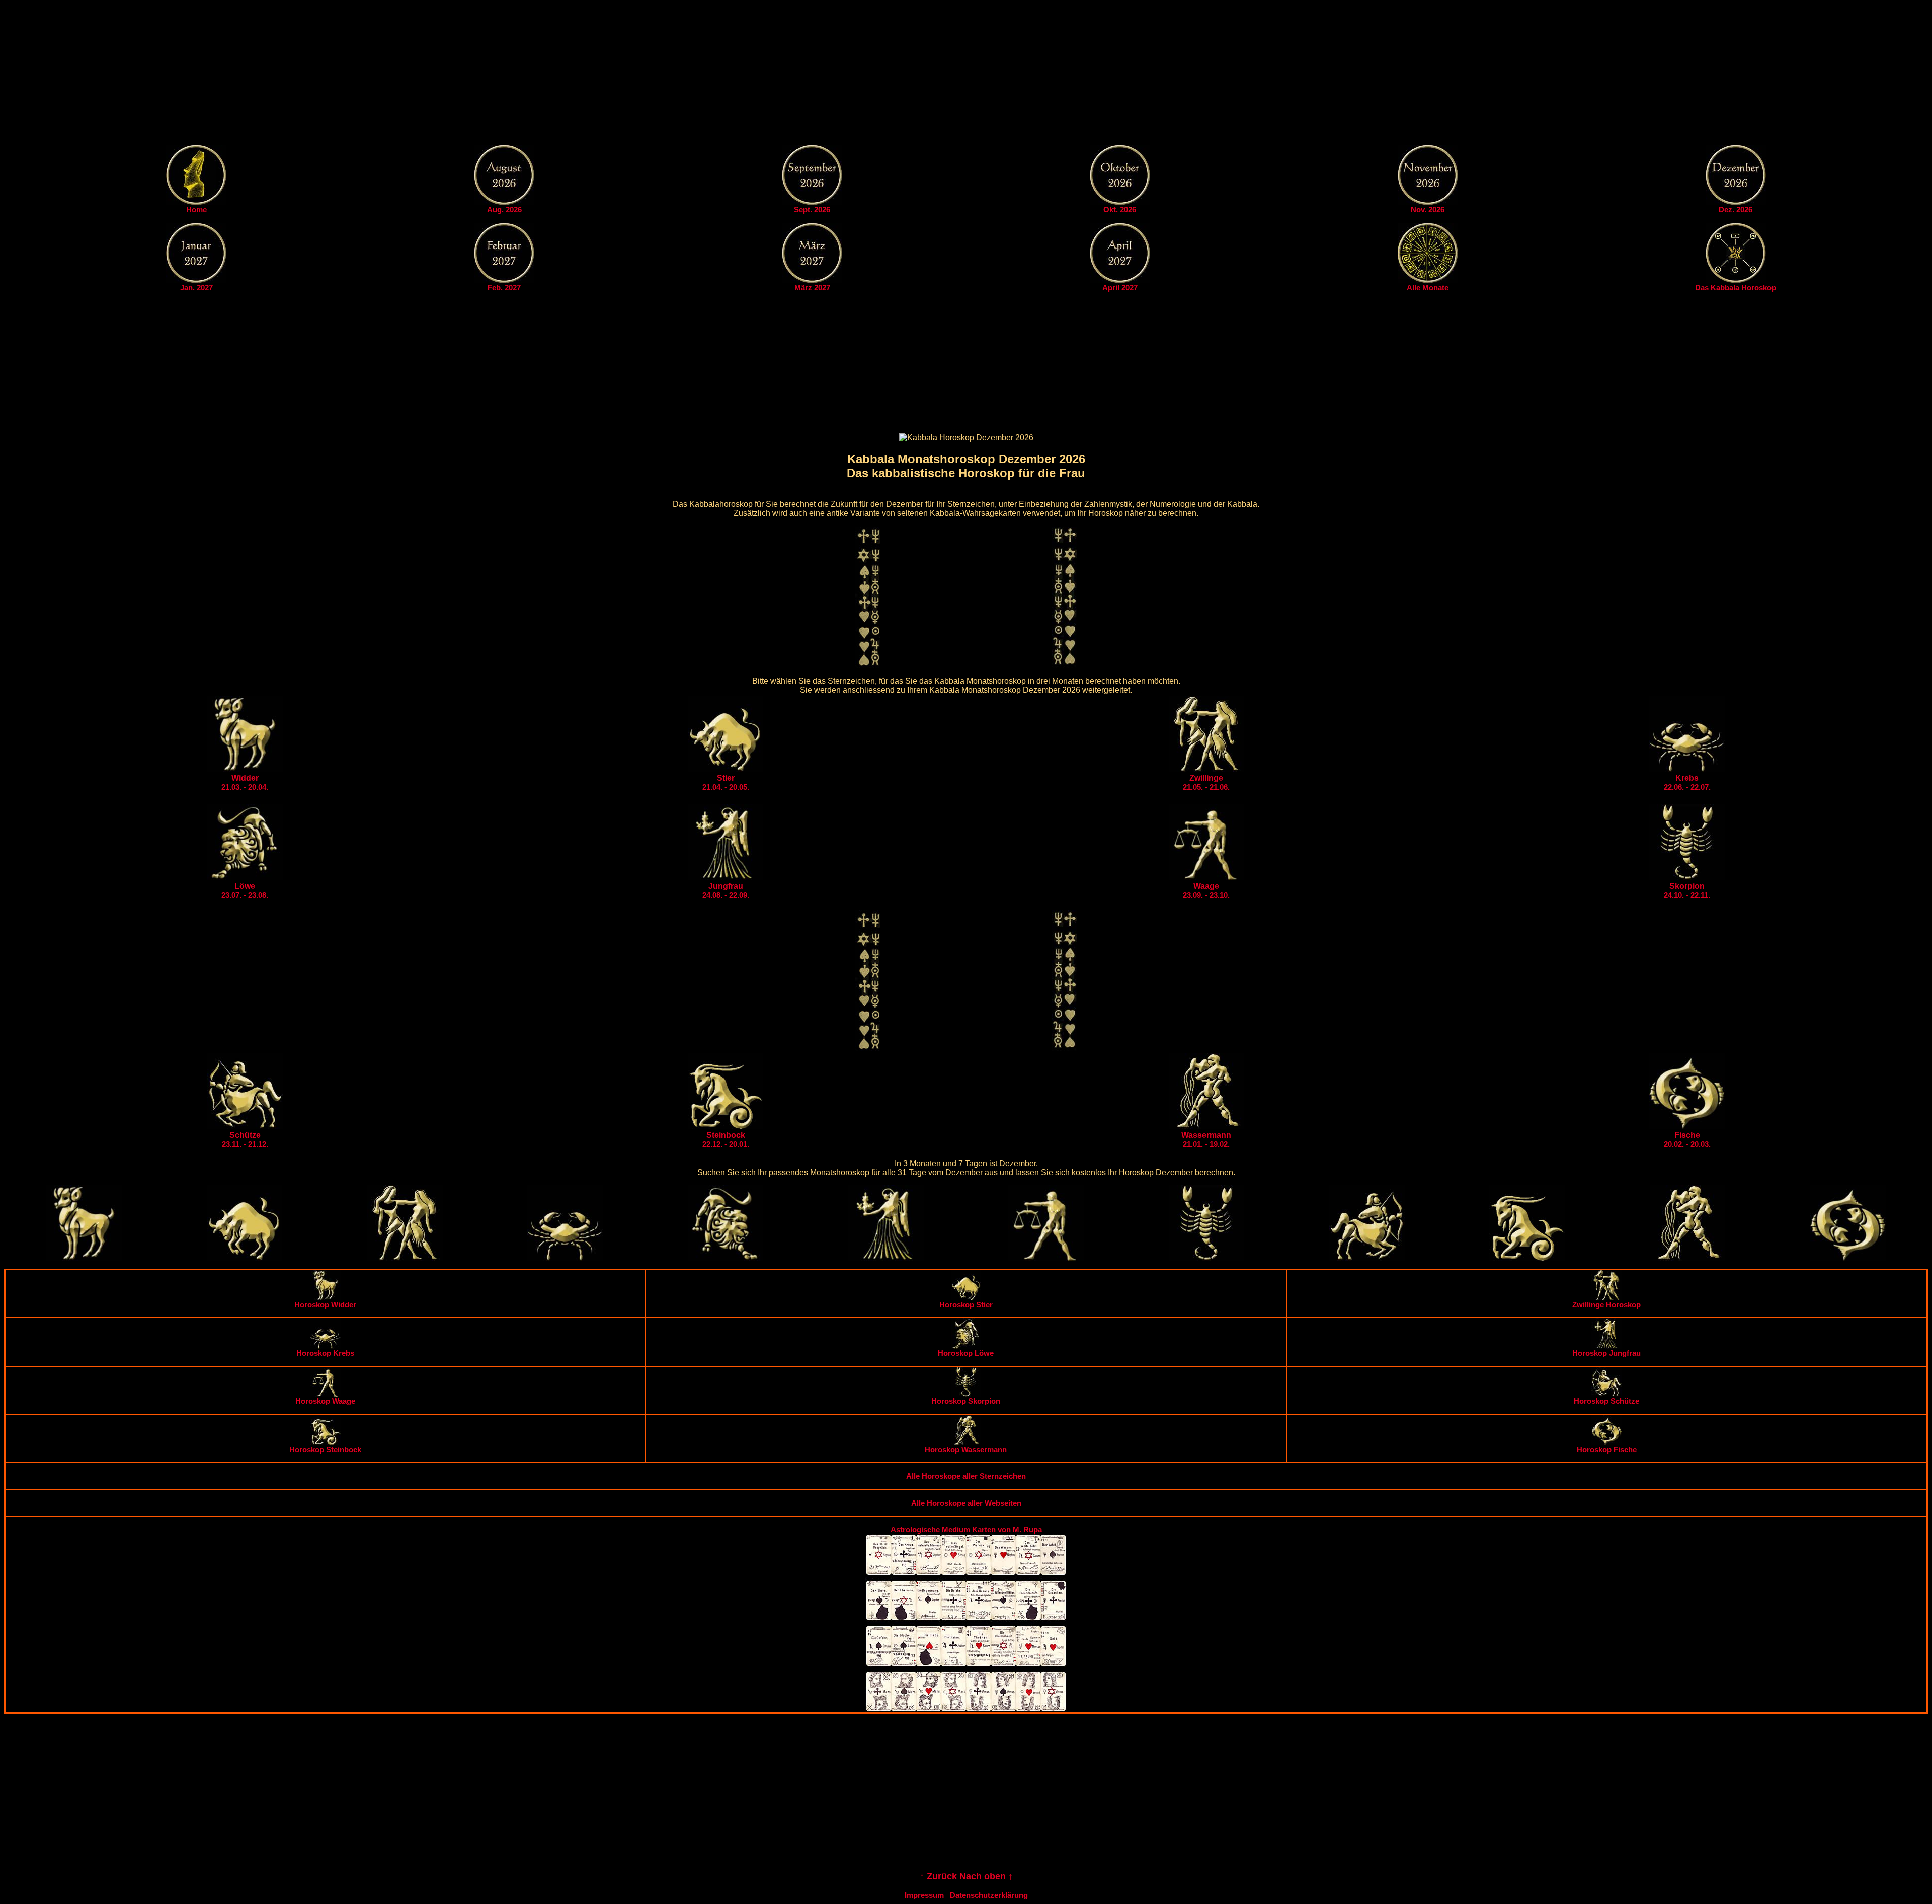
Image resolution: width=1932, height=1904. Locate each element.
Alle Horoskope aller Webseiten (966, 1503)
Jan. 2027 (196, 287)
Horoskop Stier (966, 1305)
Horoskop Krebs (325, 1353)
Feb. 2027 (504, 287)
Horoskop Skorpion (966, 1401)
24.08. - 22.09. (726, 891)
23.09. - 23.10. (1206, 891)
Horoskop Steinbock (325, 1450)
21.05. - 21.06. (1206, 782)
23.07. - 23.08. (245, 891)
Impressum (924, 1895)
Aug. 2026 (504, 210)
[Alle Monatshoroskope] (1428, 280)
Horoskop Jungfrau (1606, 1353)
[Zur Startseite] (196, 202)
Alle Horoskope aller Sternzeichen (966, 1476)
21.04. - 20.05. (726, 782)
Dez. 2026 (1736, 210)
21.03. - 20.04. (245, 782)
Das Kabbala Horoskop (1736, 287)
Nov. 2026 (1428, 210)
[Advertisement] (966, 74)
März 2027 (812, 287)
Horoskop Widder (325, 1305)
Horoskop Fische (1607, 1450)
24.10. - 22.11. (1687, 891)
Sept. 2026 (812, 210)
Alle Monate (1428, 287)
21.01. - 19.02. (1206, 1140)
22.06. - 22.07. (1687, 782)
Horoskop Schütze (1606, 1401)
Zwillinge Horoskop (1606, 1305)
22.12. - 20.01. (726, 1140)
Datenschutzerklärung (989, 1895)
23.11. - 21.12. (245, 1140)
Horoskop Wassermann (966, 1450)
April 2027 (1120, 287)
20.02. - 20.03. (1687, 1140)
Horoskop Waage (325, 1401)
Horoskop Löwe (966, 1353)
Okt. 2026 (1120, 210)
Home (196, 210)
